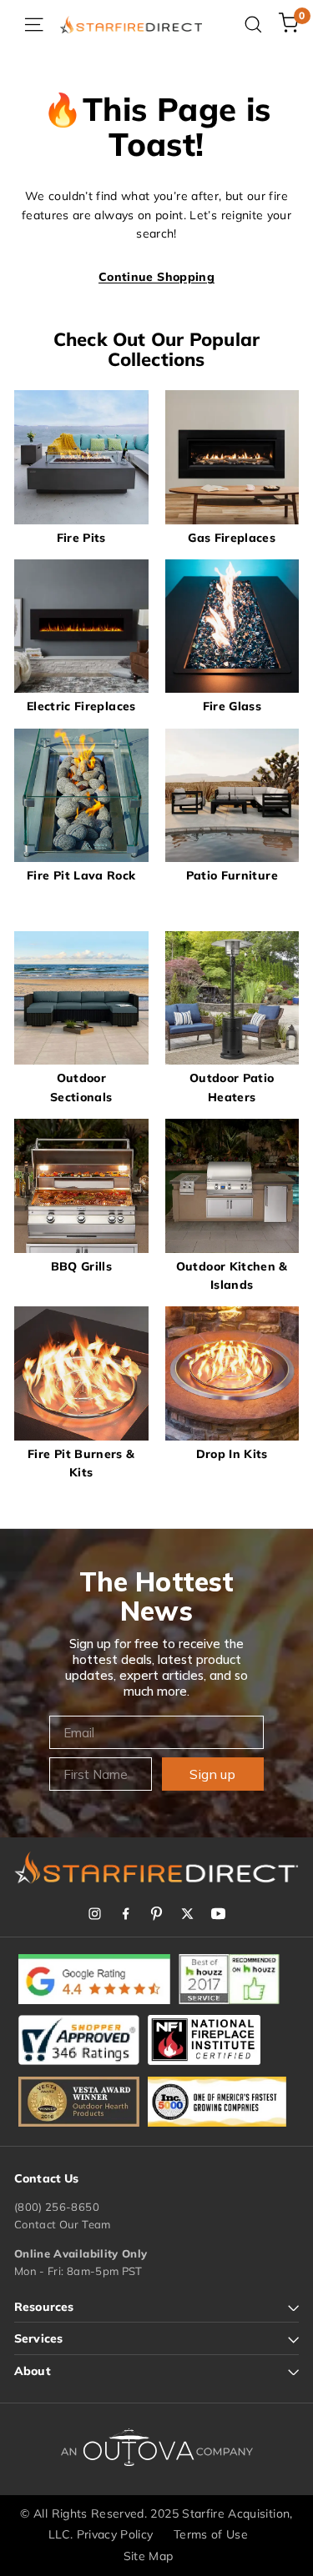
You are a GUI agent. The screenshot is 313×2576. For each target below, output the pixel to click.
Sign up (212, 1774)
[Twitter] (187, 1914)
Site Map (149, 2556)
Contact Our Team (63, 2224)
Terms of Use (211, 2534)
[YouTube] (218, 1914)
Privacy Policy (115, 2534)
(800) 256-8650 (57, 2207)
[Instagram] (95, 1914)
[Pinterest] (156, 1914)
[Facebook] (126, 1914)
